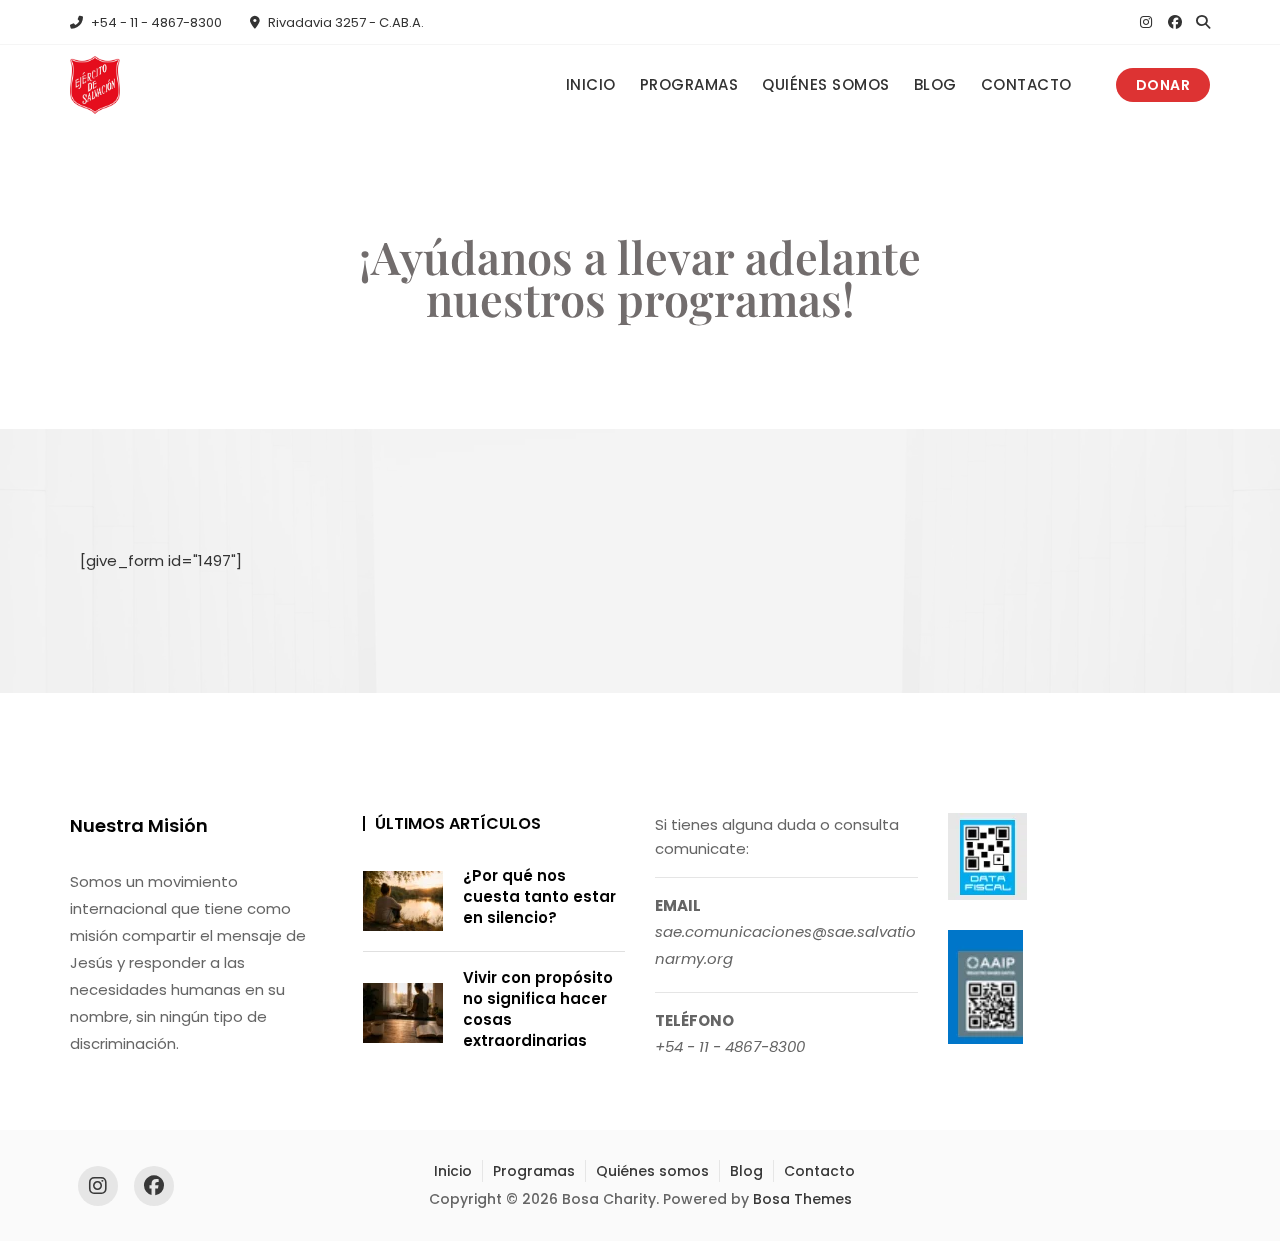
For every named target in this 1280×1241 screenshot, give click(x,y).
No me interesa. (640, 944)
